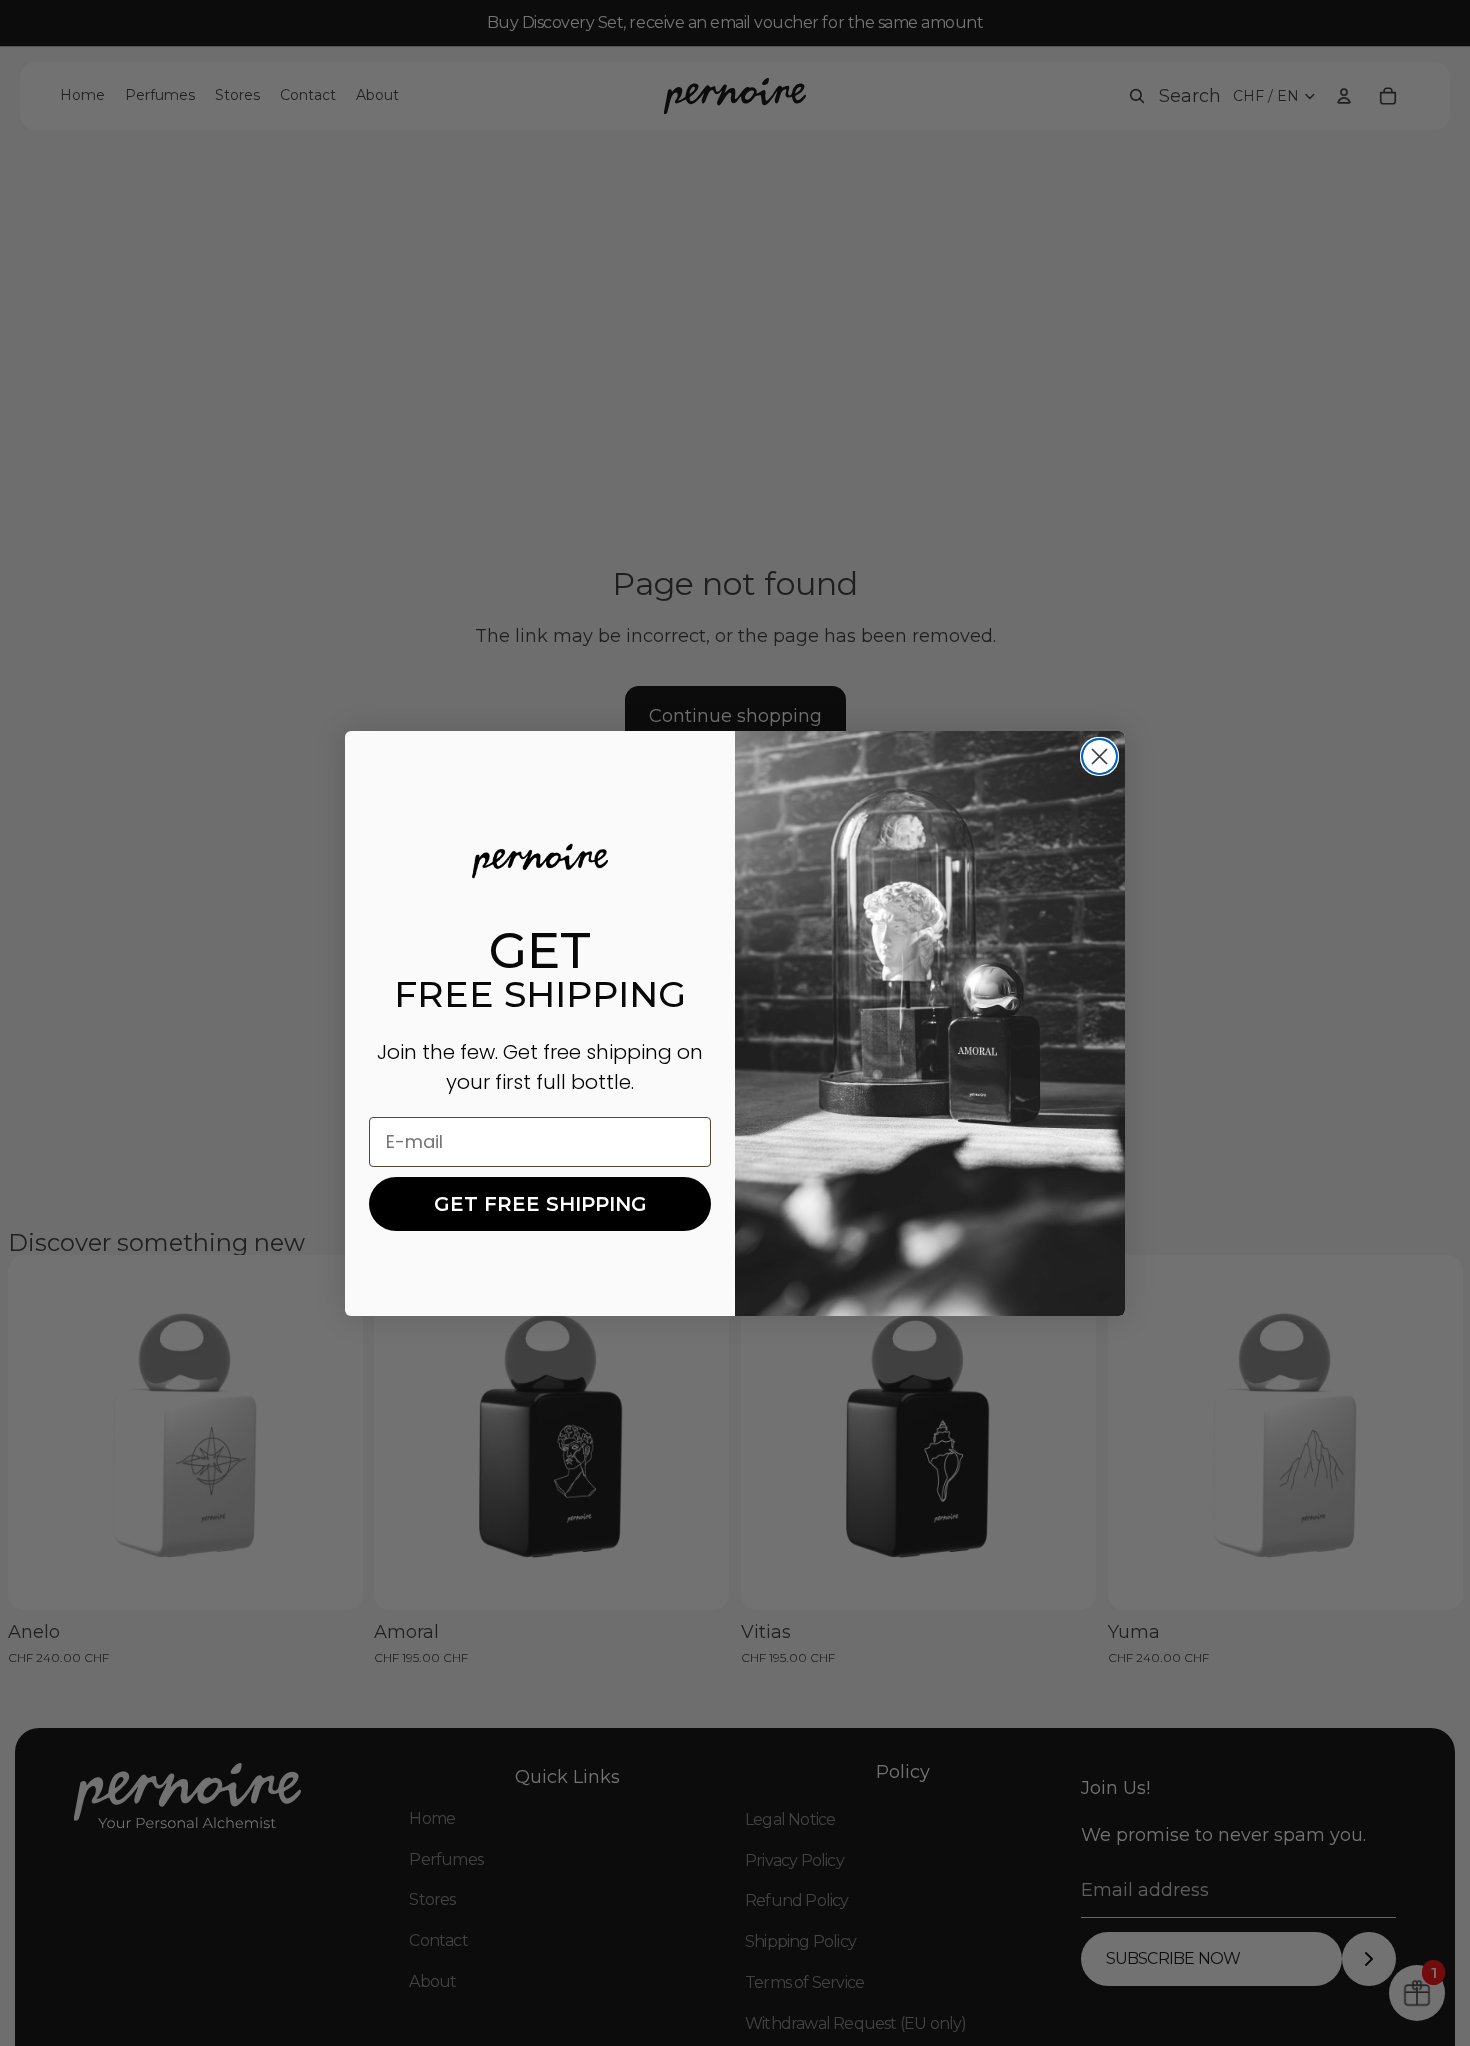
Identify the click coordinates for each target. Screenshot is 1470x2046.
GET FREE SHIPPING (540, 1204)
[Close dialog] (1099, 756)
